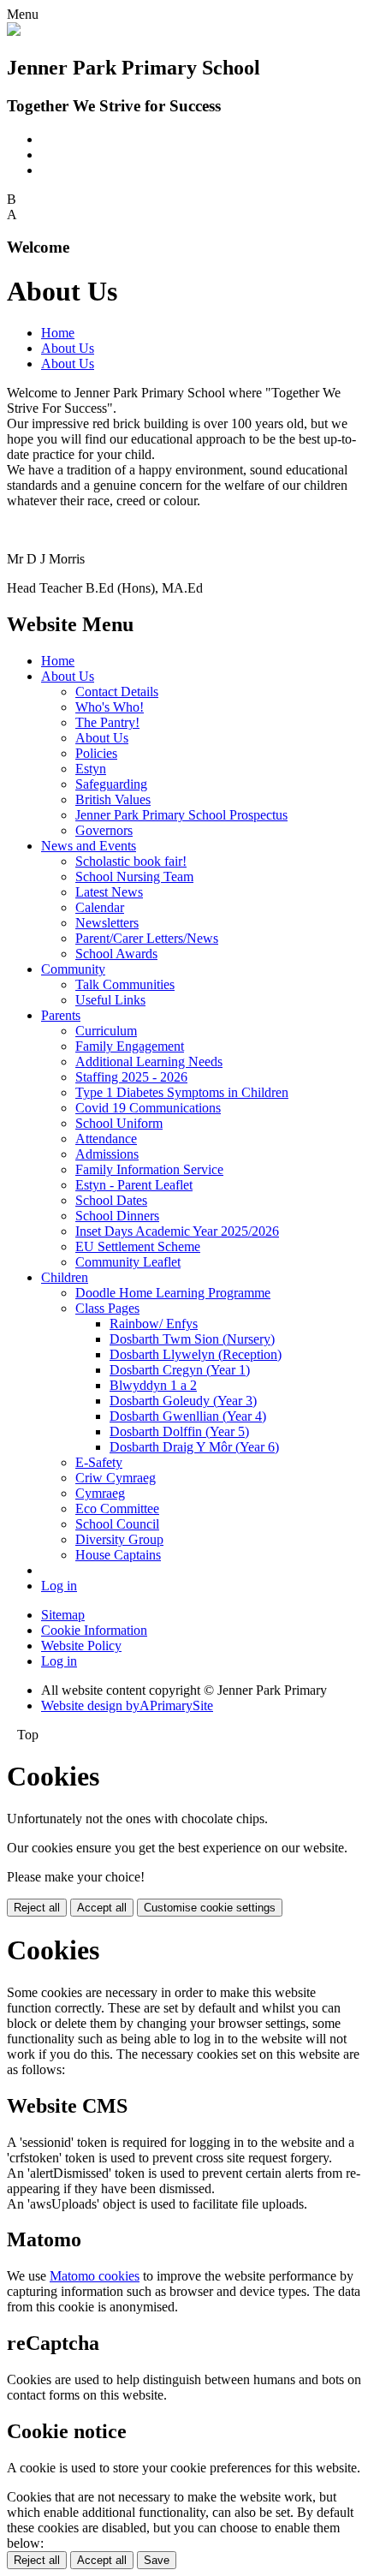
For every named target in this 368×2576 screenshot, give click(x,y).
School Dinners (117, 1216)
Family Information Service (149, 1169)
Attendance (106, 1139)
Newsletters (107, 923)
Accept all (102, 1908)
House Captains (118, 1555)
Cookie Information (94, 1630)
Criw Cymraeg (116, 1478)
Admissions (107, 1154)
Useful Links (110, 1000)
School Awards (116, 954)
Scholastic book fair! (131, 861)
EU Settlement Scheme (138, 1246)
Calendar (100, 907)
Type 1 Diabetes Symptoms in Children (182, 1092)
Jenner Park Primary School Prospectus (181, 815)
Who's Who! (110, 707)
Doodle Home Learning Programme (173, 1293)
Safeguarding (111, 784)
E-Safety (99, 1462)
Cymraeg (100, 1493)
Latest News (109, 892)
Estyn (91, 769)
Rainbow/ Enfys (154, 1324)
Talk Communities (125, 984)
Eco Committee (117, 1509)
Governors (104, 830)
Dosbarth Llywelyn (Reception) (196, 1354)
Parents (61, 1015)
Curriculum (106, 1031)
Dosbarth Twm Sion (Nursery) (192, 1339)
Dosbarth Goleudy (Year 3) (183, 1401)
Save (157, 2560)
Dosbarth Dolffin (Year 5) (179, 1431)
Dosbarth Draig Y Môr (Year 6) (194, 1447)
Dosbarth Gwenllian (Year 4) (188, 1416)
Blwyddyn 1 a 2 (153, 1385)
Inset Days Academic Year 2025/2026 (177, 1231)
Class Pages (107, 1308)
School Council (117, 1524)
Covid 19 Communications (148, 1108)
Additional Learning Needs (149, 1061)
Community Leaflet (128, 1262)
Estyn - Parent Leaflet (134, 1185)
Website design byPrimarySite (127, 1705)
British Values (113, 799)
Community (73, 969)
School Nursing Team (134, 877)
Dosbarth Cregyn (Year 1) (180, 1370)
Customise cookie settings (210, 1908)
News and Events (89, 846)
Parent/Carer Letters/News (147, 938)
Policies (96, 753)
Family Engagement (130, 1046)
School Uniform (119, 1123)
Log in (59, 1586)
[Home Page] (14, 31)
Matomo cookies (95, 2276)
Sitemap (63, 1615)
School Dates (111, 1200)
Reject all (37, 1908)
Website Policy (81, 1646)
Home (58, 333)
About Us (68, 348)
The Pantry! (107, 722)
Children (65, 1277)
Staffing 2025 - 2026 (131, 1077)
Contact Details (117, 692)
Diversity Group (119, 1539)
